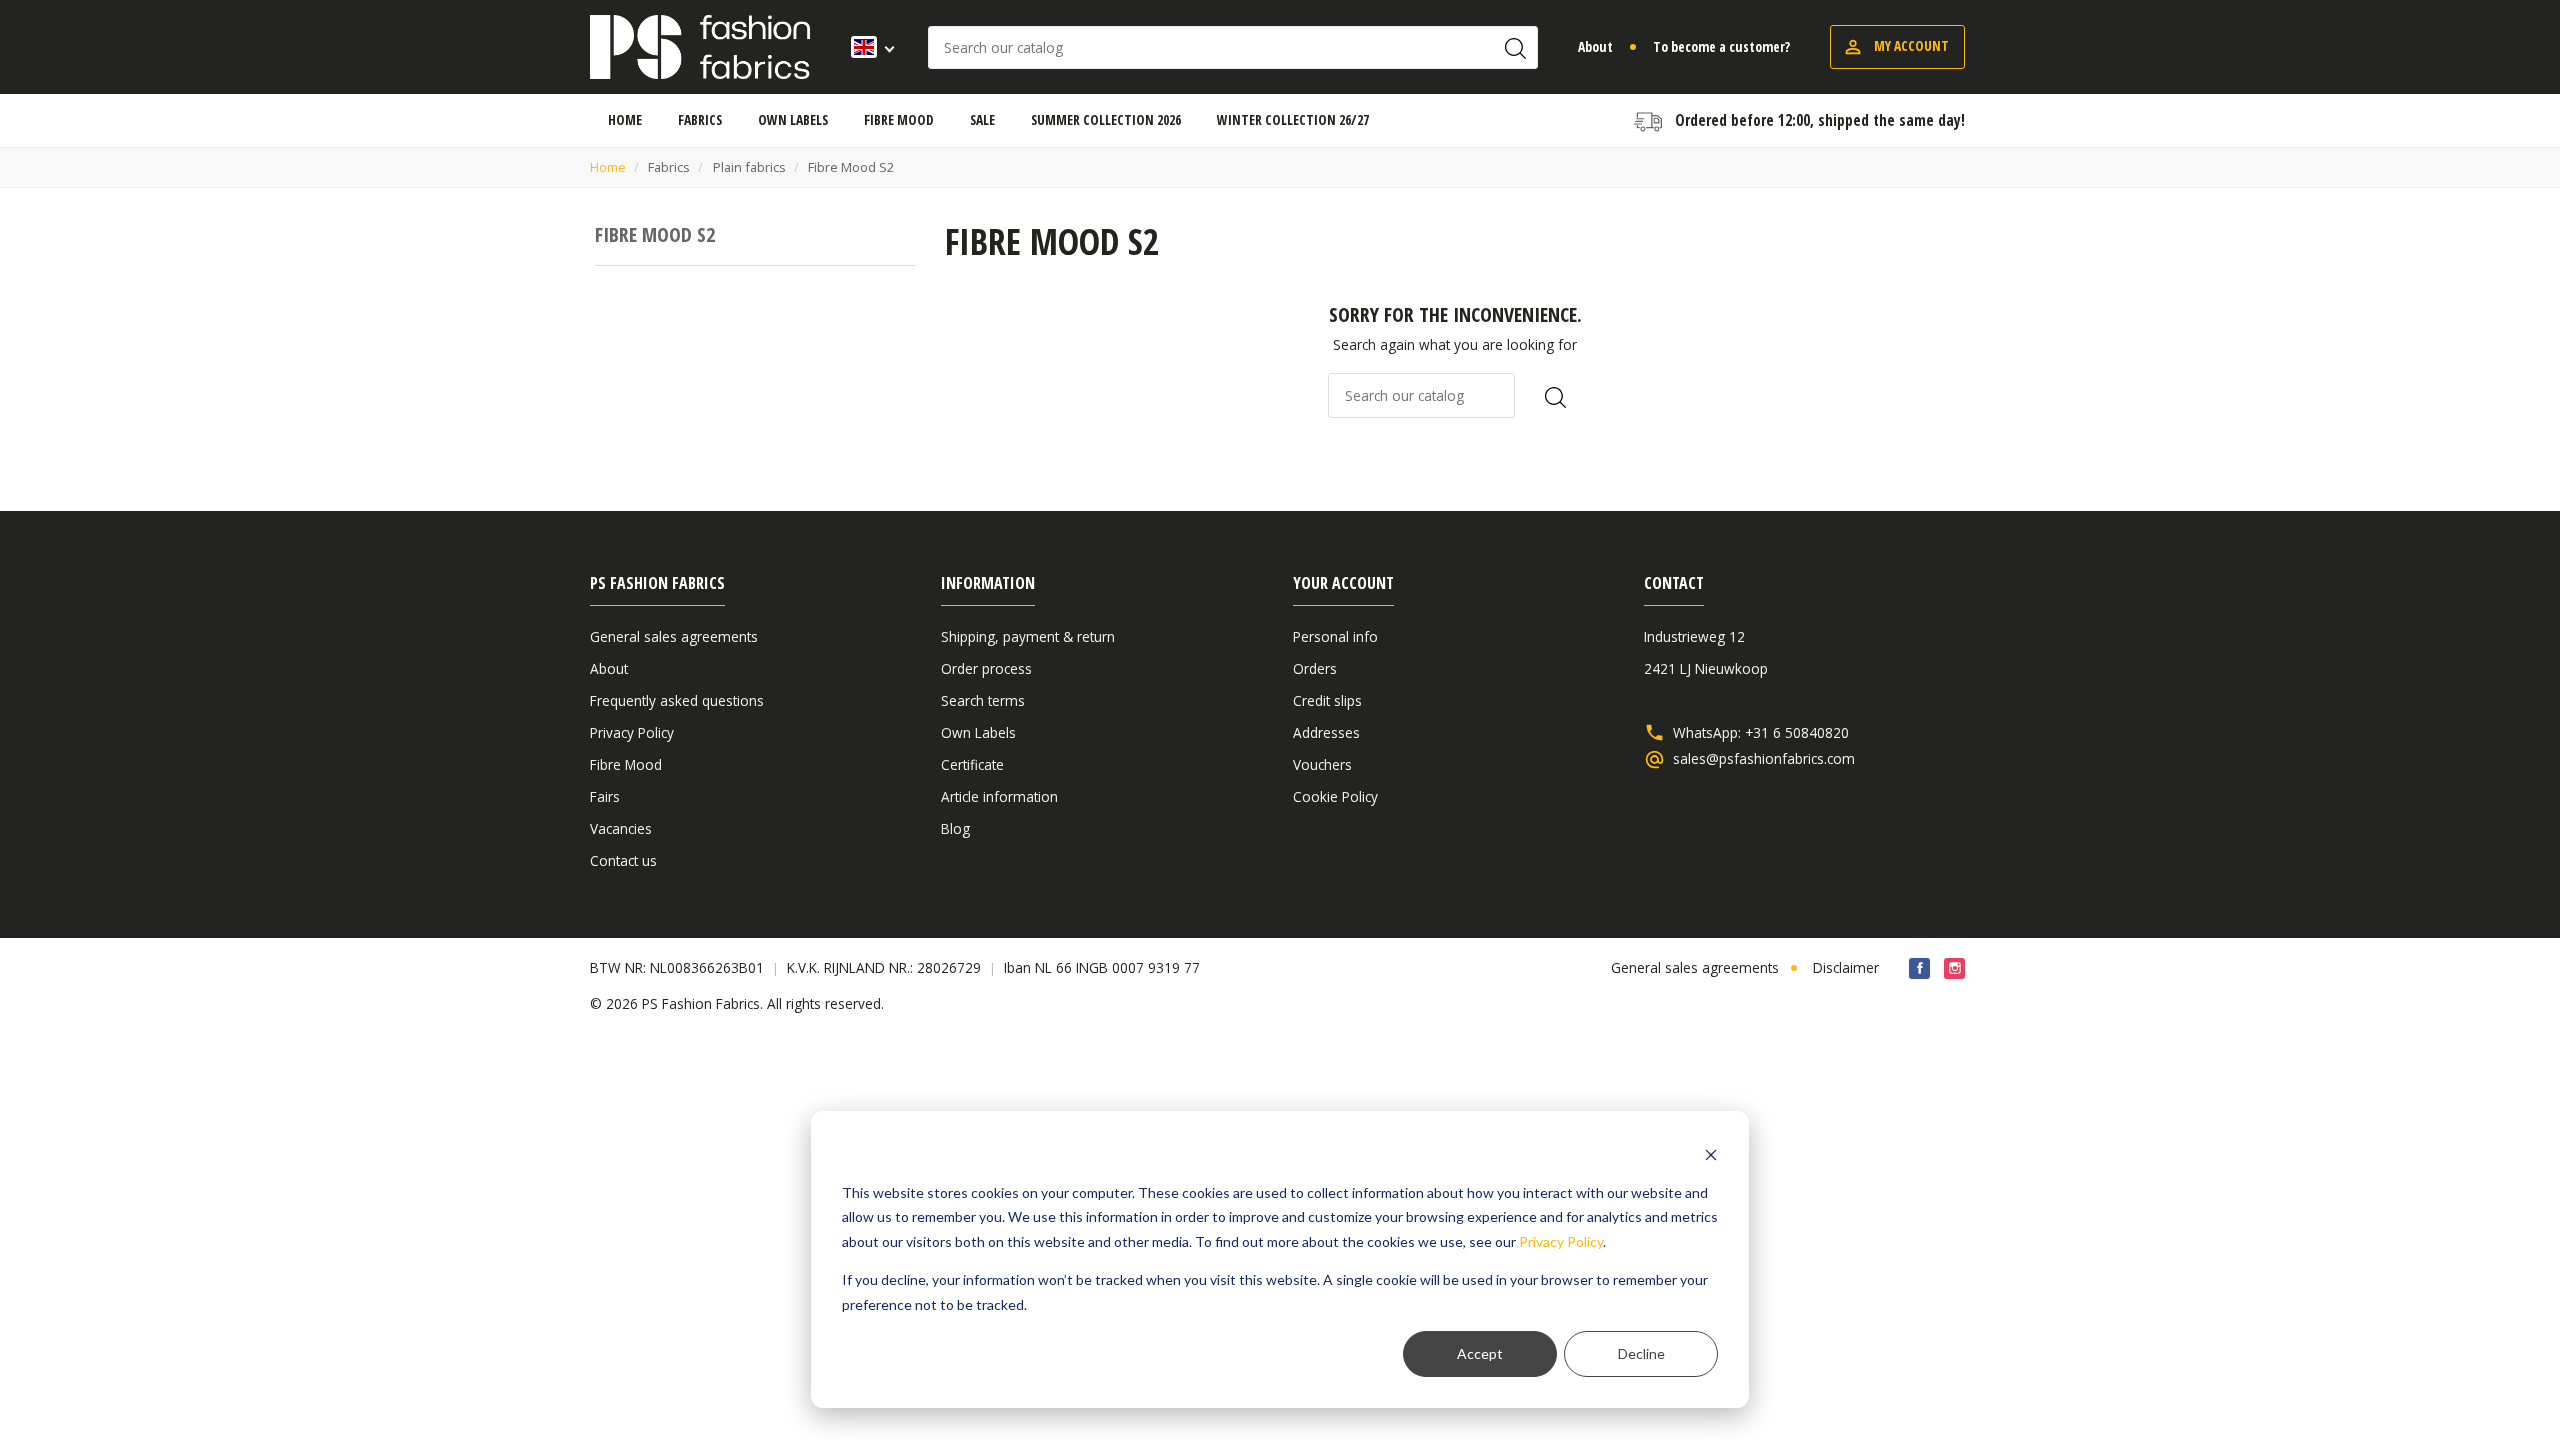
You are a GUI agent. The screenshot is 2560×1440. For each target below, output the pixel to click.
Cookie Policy (1335, 796)
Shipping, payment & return (1028, 636)
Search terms (983, 700)
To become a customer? (1721, 46)
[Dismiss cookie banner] (1711, 1154)
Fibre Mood (626, 764)
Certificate (972, 764)
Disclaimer (1846, 967)
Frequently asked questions (677, 700)
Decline (1641, 1353)
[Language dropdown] (866, 47)
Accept (1480, 1353)
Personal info (1335, 636)
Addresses (1326, 732)
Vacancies (621, 828)
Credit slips (1327, 700)
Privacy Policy (1561, 1241)
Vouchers (1322, 764)
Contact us (623, 860)
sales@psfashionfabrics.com (1764, 759)
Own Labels (978, 732)
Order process (986, 668)
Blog (955, 828)
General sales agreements (674, 636)
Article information (999, 796)
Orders (1315, 668)
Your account (1343, 583)
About (1595, 46)
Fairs (605, 796)
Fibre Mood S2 (655, 234)
